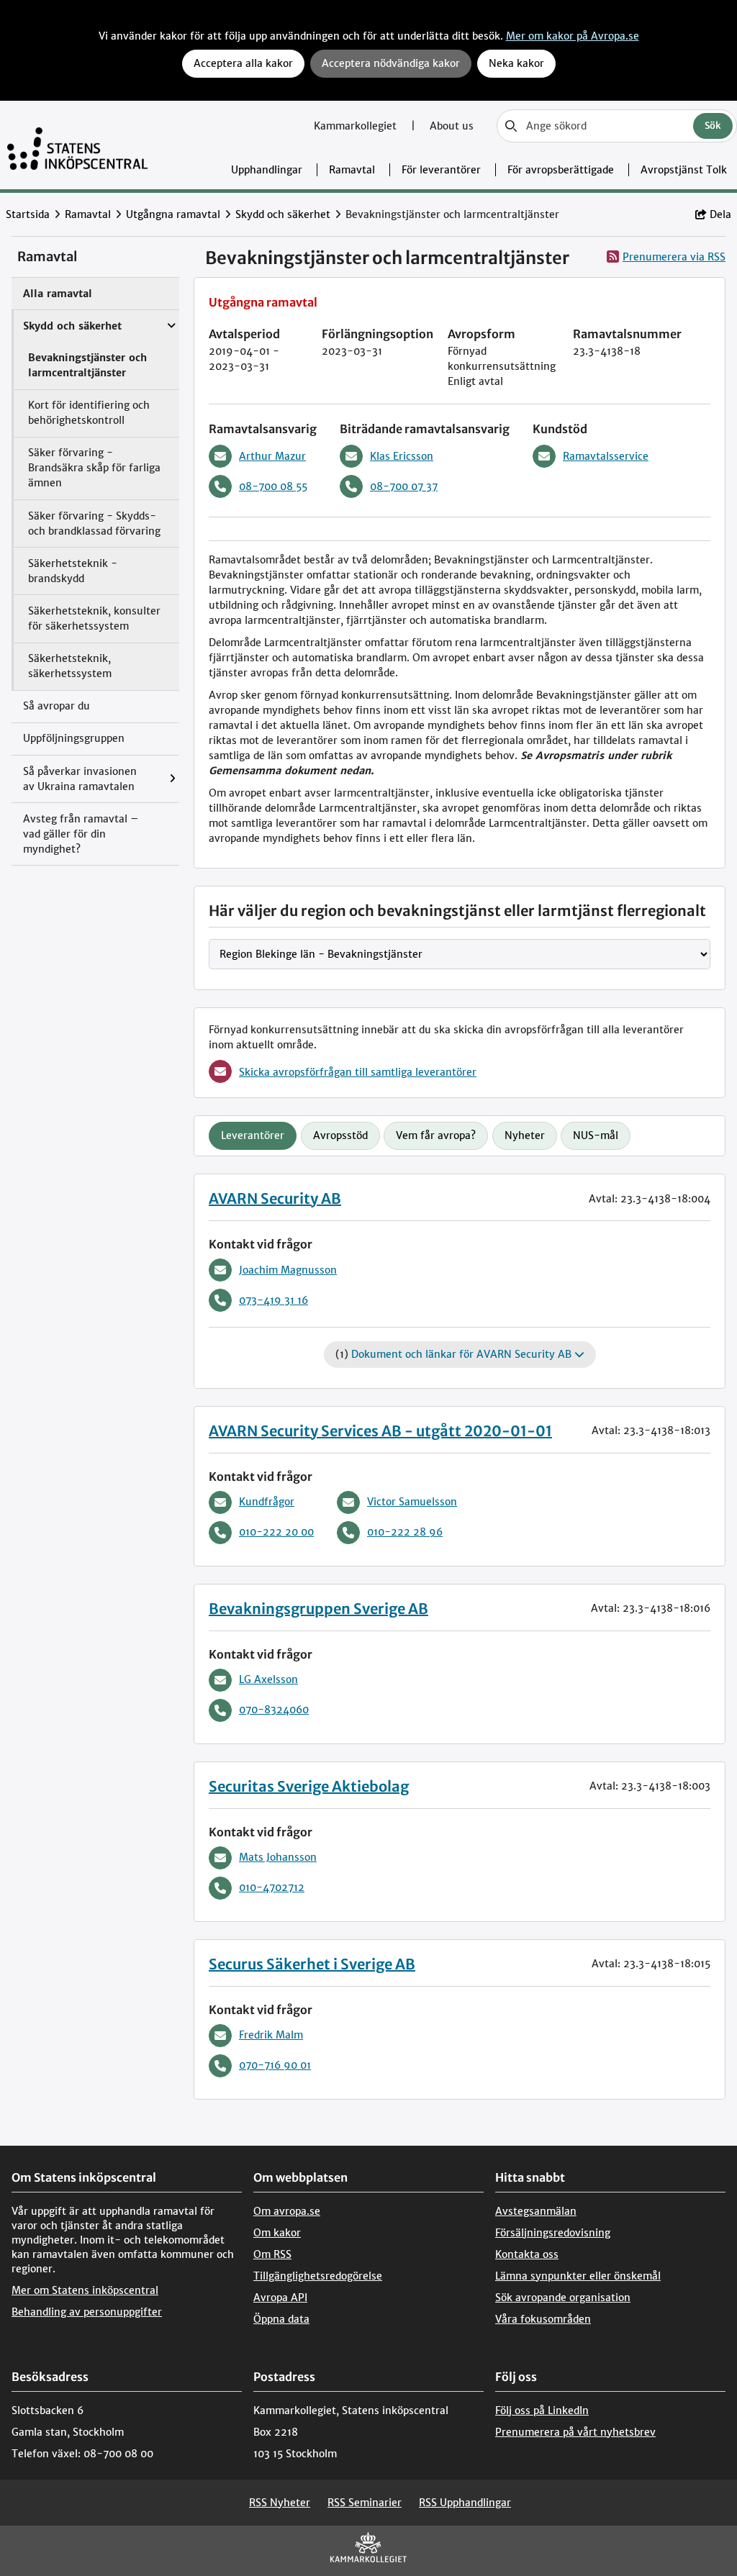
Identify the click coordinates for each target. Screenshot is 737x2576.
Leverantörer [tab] (253, 1135)
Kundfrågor (267, 1502)
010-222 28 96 (405, 1532)
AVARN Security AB (275, 1198)
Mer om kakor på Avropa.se (573, 36)
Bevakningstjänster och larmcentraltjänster (87, 365)
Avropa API (280, 2298)
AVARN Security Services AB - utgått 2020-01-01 (380, 1431)
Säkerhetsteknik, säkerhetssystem (70, 666)
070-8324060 (274, 1710)
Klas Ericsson (402, 456)
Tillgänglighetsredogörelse (318, 2276)
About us (452, 126)
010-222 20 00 (276, 1532)
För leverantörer (441, 170)
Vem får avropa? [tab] (436, 1135)
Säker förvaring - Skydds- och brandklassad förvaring (94, 523)
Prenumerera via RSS (674, 257)
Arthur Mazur (272, 456)
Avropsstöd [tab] (340, 1135)
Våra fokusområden (543, 2319)
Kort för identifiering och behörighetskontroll (89, 413)
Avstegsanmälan (536, 2211)
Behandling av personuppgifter (87, 2312)
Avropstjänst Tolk (684, 170)
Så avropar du (56, 706)
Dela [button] (720, 214)
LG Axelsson (268, 1679)
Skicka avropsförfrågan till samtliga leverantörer (358, 1072)
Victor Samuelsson (412, 1502)
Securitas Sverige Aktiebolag (309, 1786)
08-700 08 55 (273, 486)
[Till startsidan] (77, 145)
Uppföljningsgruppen (74, 738)
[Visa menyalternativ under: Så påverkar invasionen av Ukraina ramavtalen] (176, 779)
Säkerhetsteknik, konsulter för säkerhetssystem (94, 618)
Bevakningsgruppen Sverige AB (318, 1609)
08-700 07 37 (404, 486)
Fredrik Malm (271, 2035)
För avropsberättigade (561, 170)
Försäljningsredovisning (553, 2233)
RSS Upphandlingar (465, 2503)
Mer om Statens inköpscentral (85, 2290)
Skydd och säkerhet (283, 214)
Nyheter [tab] (525, 1135)
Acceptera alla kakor (243, 63)
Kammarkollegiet (357, 126)
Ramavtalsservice (606, 456)
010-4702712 (272, 1887)
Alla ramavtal (58, 294)
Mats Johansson (278, 1857)
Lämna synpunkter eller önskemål (578, 2276)
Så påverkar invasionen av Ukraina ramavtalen (80, 779)
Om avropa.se (287, 2211)
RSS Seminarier (365, 2503)
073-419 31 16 (273, 1300)
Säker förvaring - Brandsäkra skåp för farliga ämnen (94, 468)
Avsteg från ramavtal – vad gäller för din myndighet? (81, 834)
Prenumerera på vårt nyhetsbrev (575, 2432)
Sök (713, 126)
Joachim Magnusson (288, 1270)
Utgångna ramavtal (173, 214)
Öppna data (281, 2319)
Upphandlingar (267, 170)
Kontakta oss (527, 2254)
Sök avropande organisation (563, 2298)
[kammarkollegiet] (368, 2550)
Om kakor (277, 2233)
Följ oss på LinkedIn (542, 2411)
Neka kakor (516, 63)
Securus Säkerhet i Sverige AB (312, 1964)
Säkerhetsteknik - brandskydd (73, 571)
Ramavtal (352, 170)
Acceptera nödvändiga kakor (391, 63)
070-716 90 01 (275, 2065)
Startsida (28, 214)
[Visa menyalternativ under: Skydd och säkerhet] (175, 319)
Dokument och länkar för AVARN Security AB (463, 1354)
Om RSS (272, 2254)
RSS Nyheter (280, 2503)
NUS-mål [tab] (596, 1135)
